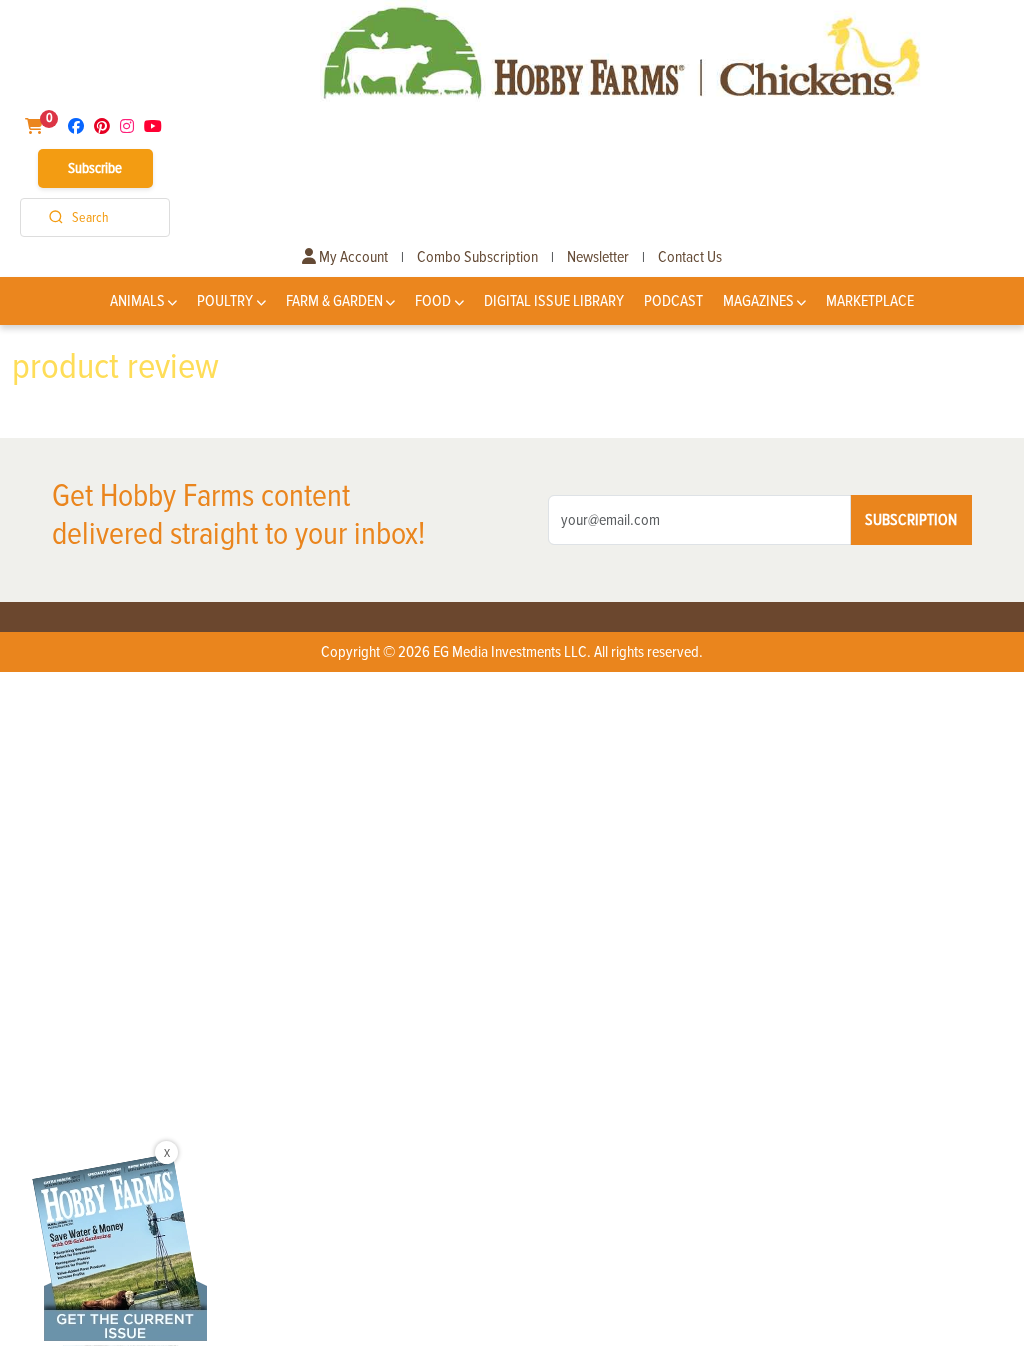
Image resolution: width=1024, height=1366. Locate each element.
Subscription (911, 520)
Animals (137, 301)
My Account (352, 257)
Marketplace (870, 301)
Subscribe (95, 168)
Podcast (673, 301)
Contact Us (690, 257)
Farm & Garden (334, 301)
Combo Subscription (477, 257)
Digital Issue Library (554, 301)
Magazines (758, 301)
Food (433, 301)
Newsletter (598, 257)
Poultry (225, 301)
